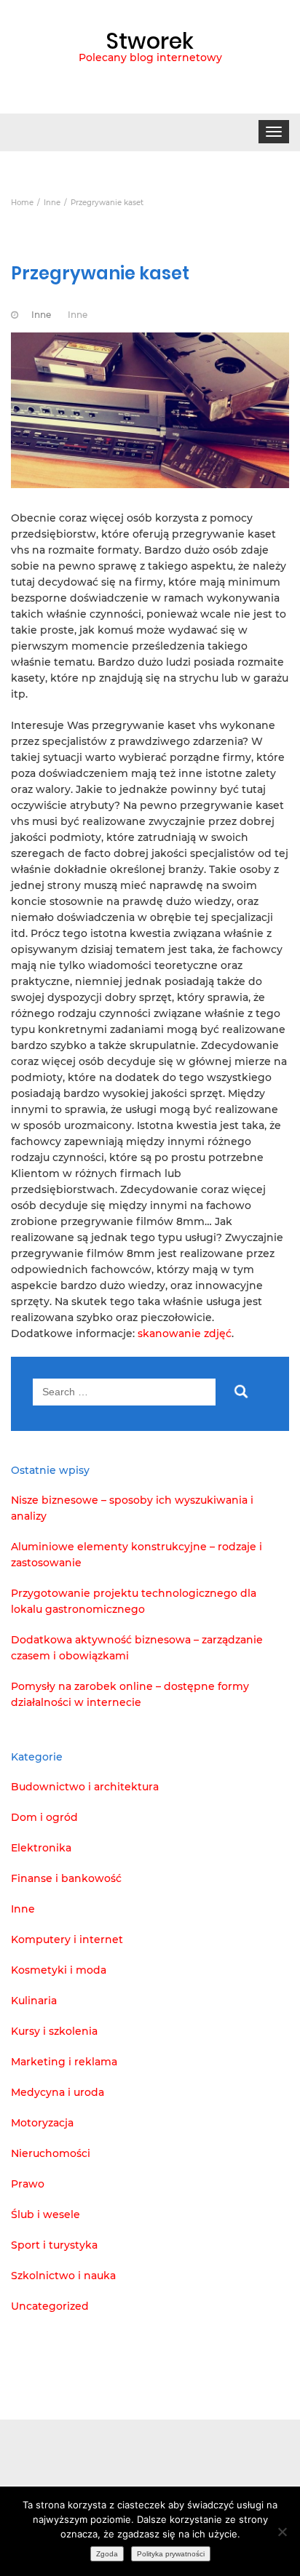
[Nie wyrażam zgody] (282, 2532)
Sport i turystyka (54, 2245)
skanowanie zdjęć (185, 1333)
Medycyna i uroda (58, 2092)
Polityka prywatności (171, 2554)
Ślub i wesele (46, 2214)
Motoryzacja (42, 2123)
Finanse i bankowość (66, 1878)
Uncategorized (50, 2306)
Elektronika (41, 1848)
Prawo (28, 2184)
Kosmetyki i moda (59, 1970)
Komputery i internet (67, 1939)
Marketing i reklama (64, 2062)
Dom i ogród (44, 1817)
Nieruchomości (51, 2153)
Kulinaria (34, 2001)
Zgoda (107, 2554)
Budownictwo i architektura (85, 1787)
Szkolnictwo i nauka (63, 2276)
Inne (41, 315)
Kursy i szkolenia (54, 2031)
